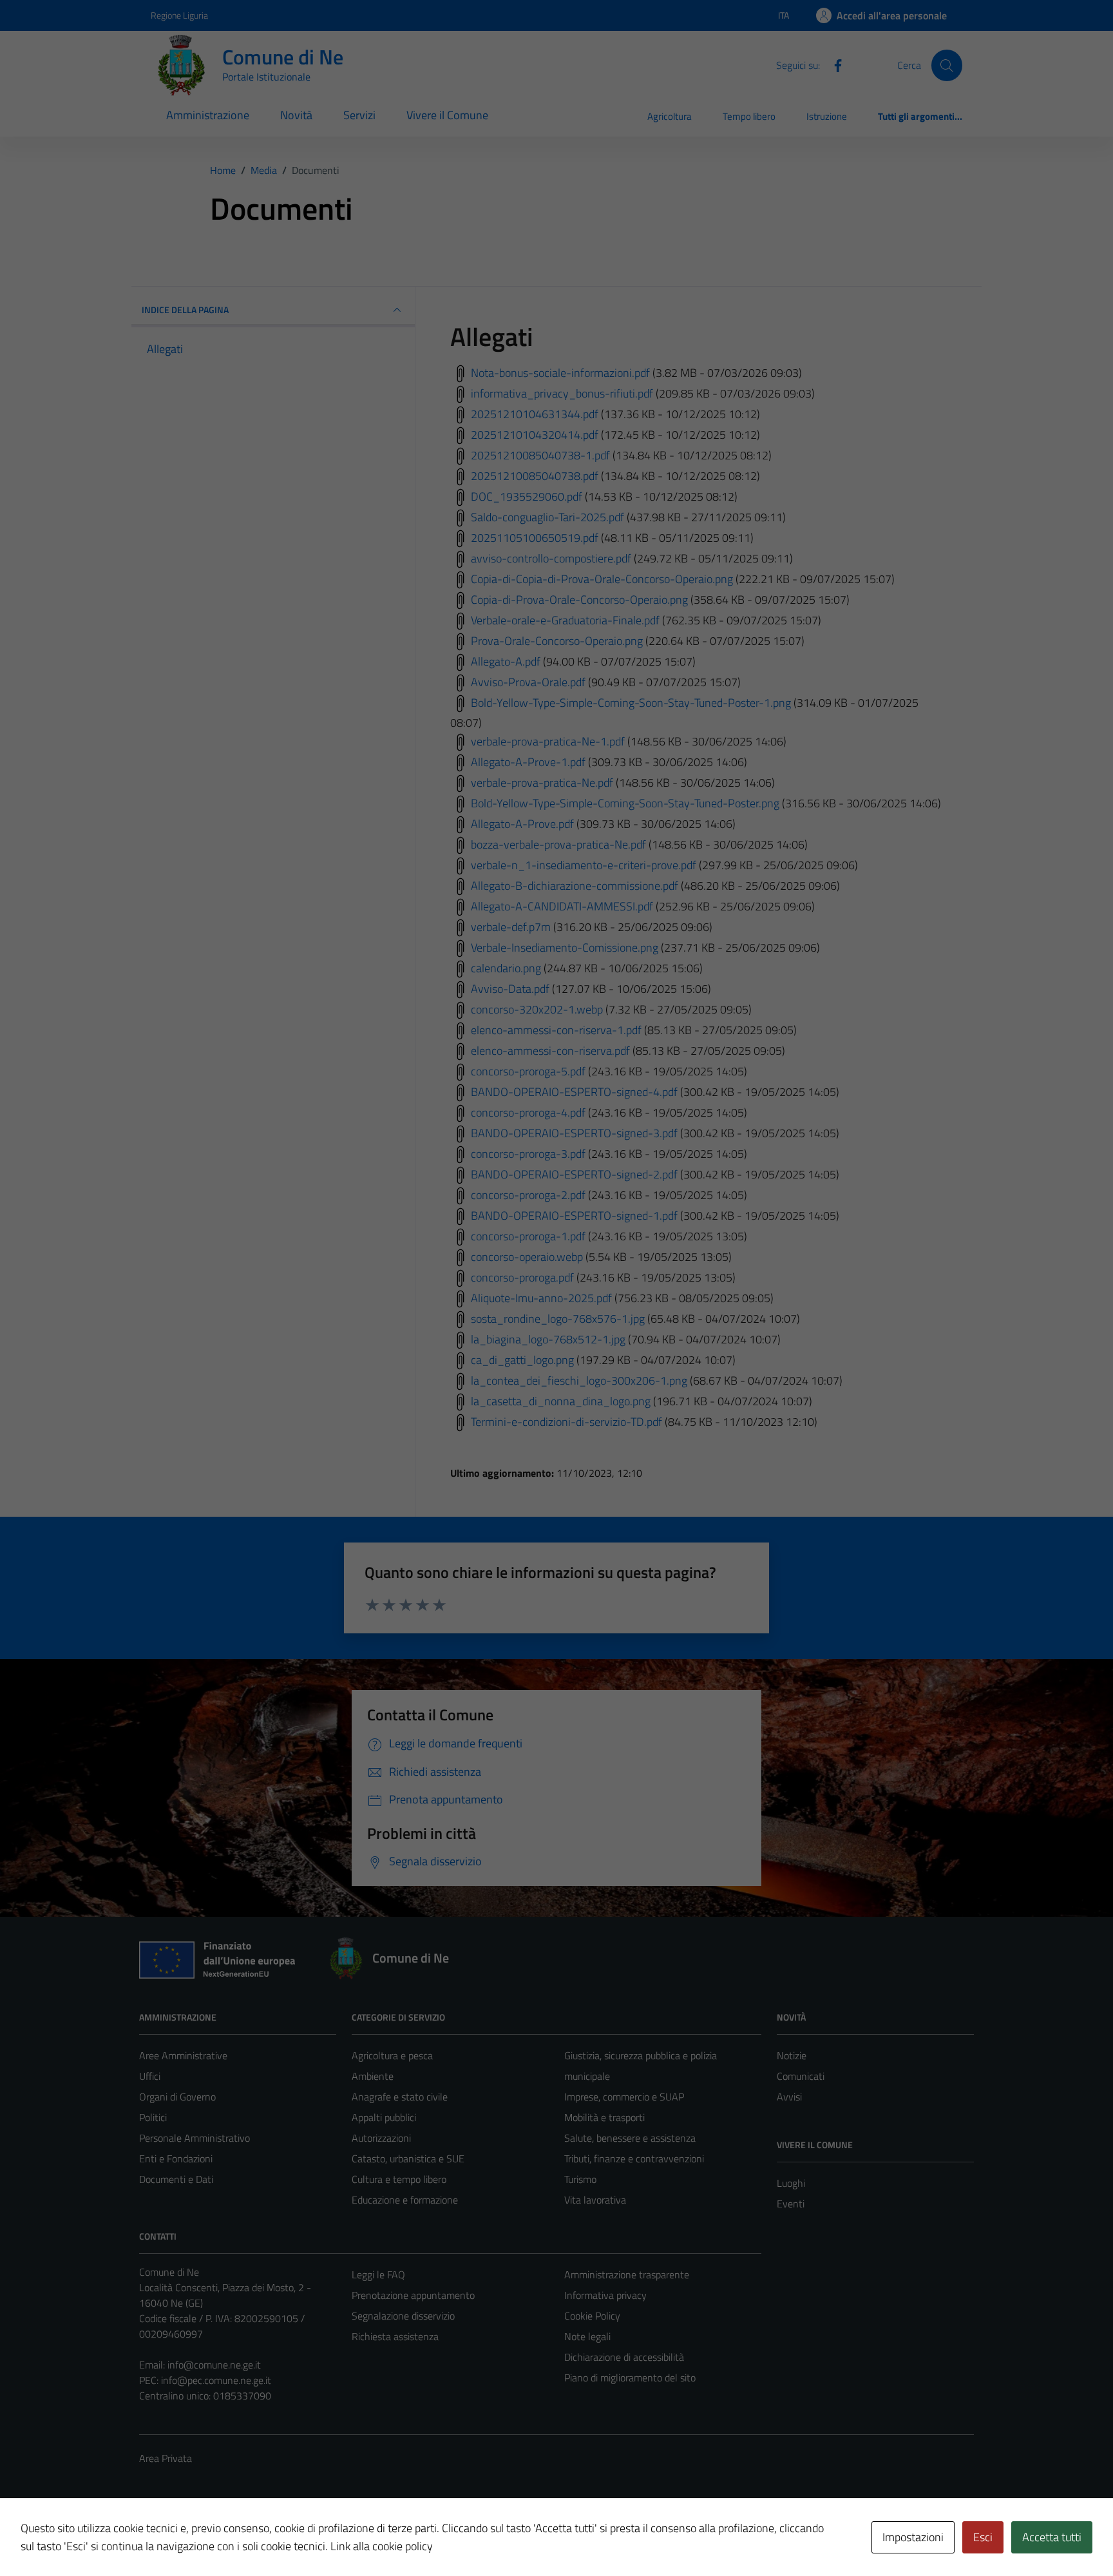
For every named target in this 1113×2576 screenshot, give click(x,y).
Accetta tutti (1052, 2537)
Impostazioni (913, 2537)
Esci (983, 2537)
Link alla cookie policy (382, 2546)
